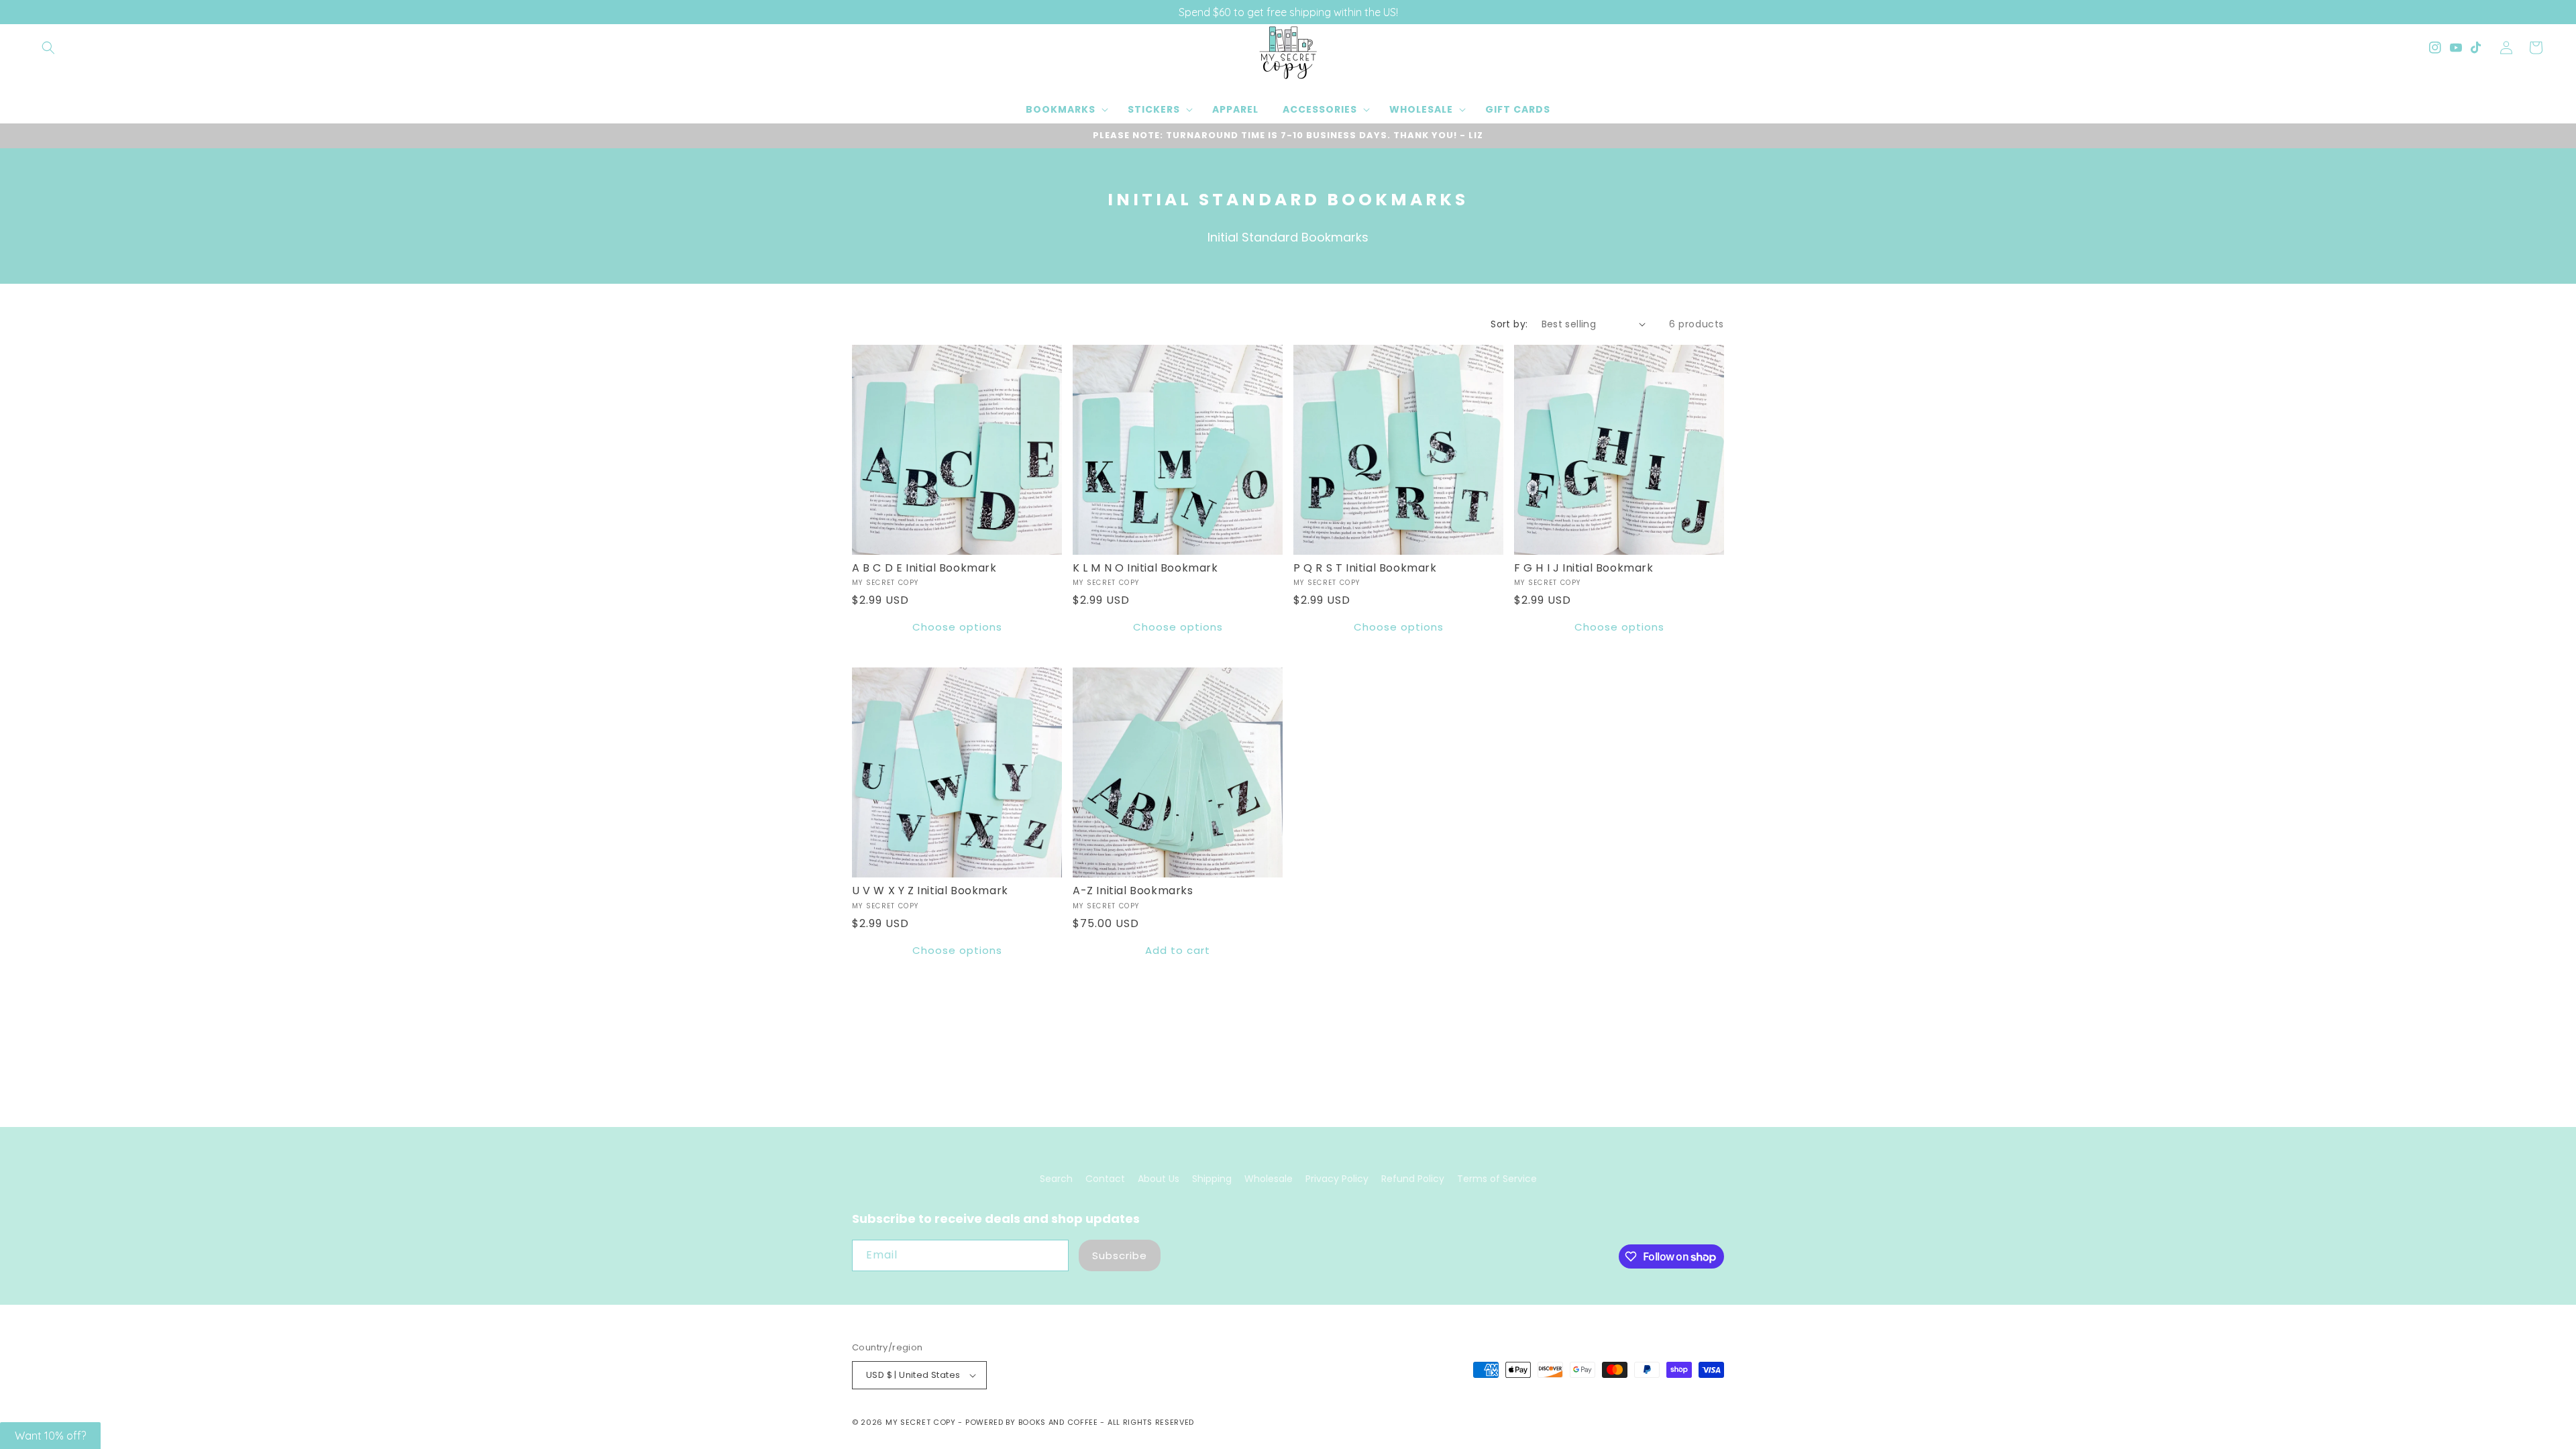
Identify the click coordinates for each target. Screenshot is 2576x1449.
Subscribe (1120, 1255)
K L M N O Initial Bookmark (1145, 569)
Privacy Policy (1337, 1179)
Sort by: (1509, 324)
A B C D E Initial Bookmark (924, 569)
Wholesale (1269, 1179)
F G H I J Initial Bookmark (1584, 569)
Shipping (1212, 1179)
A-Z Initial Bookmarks (1133, 891)
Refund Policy (1413, 1179)
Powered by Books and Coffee (1032, 1422)
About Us (1159, 1179)
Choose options (957, 627)
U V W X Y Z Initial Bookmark (930, 891)
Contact (1105, 1179)
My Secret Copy (921, 1422)
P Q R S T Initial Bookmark (1365, 569)
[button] (48, 48)
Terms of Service (1497, 1179)
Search (1056, 1179)
